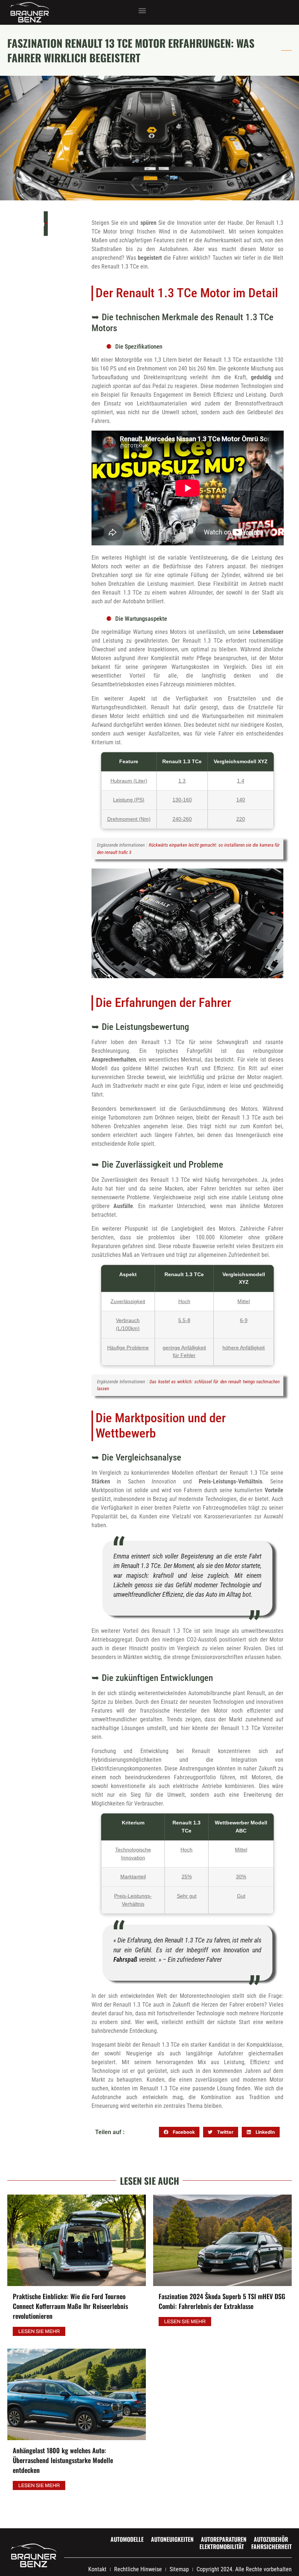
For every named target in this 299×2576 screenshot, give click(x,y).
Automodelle (127, 2539)
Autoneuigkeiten (172, 2539)
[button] (142, 11)
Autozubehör (271, 2539)
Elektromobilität (222, 2546)
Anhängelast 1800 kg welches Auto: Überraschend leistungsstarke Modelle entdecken (63, 2460)
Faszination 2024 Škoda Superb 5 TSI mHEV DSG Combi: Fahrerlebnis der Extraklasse (222, 2301)
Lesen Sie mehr (39, 2331)
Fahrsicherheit (271, 2546)
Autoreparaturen (224, 2539)
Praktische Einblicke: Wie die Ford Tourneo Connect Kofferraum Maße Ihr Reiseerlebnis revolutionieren (70, 2306)
